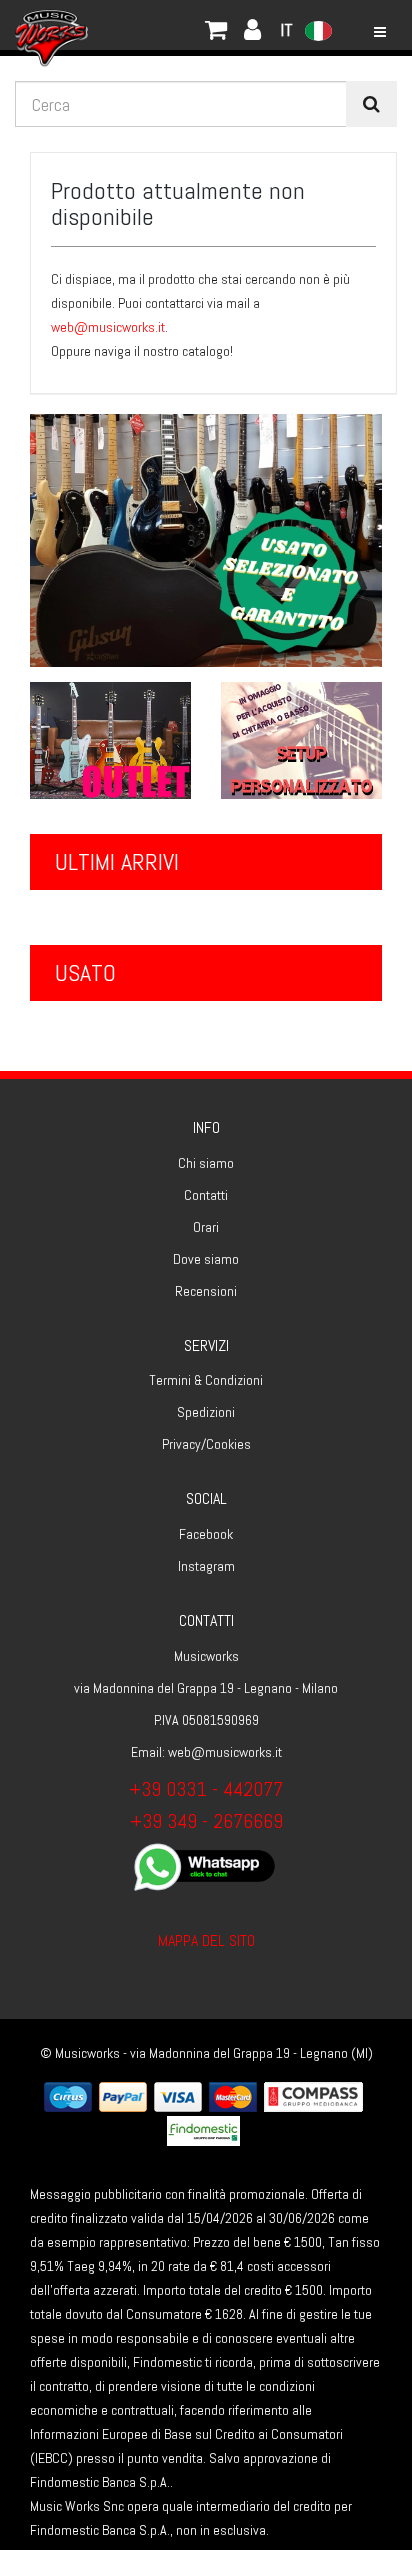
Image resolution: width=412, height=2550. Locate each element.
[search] (371, 104)
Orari (206, 1227)
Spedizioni (206, 1412)
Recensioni (206, 1291)
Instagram (206, 1566)
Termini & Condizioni (206, 1380)
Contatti (206, 1195)
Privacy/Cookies (206, 1444)
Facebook (206, 1534)
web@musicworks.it (108, 327)
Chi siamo (206, 1163)
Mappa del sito (206, 1940)
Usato (85, 972)
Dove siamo (206, 1259)
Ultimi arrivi (117, 861)
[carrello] (120, 25)
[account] (140, 25)
